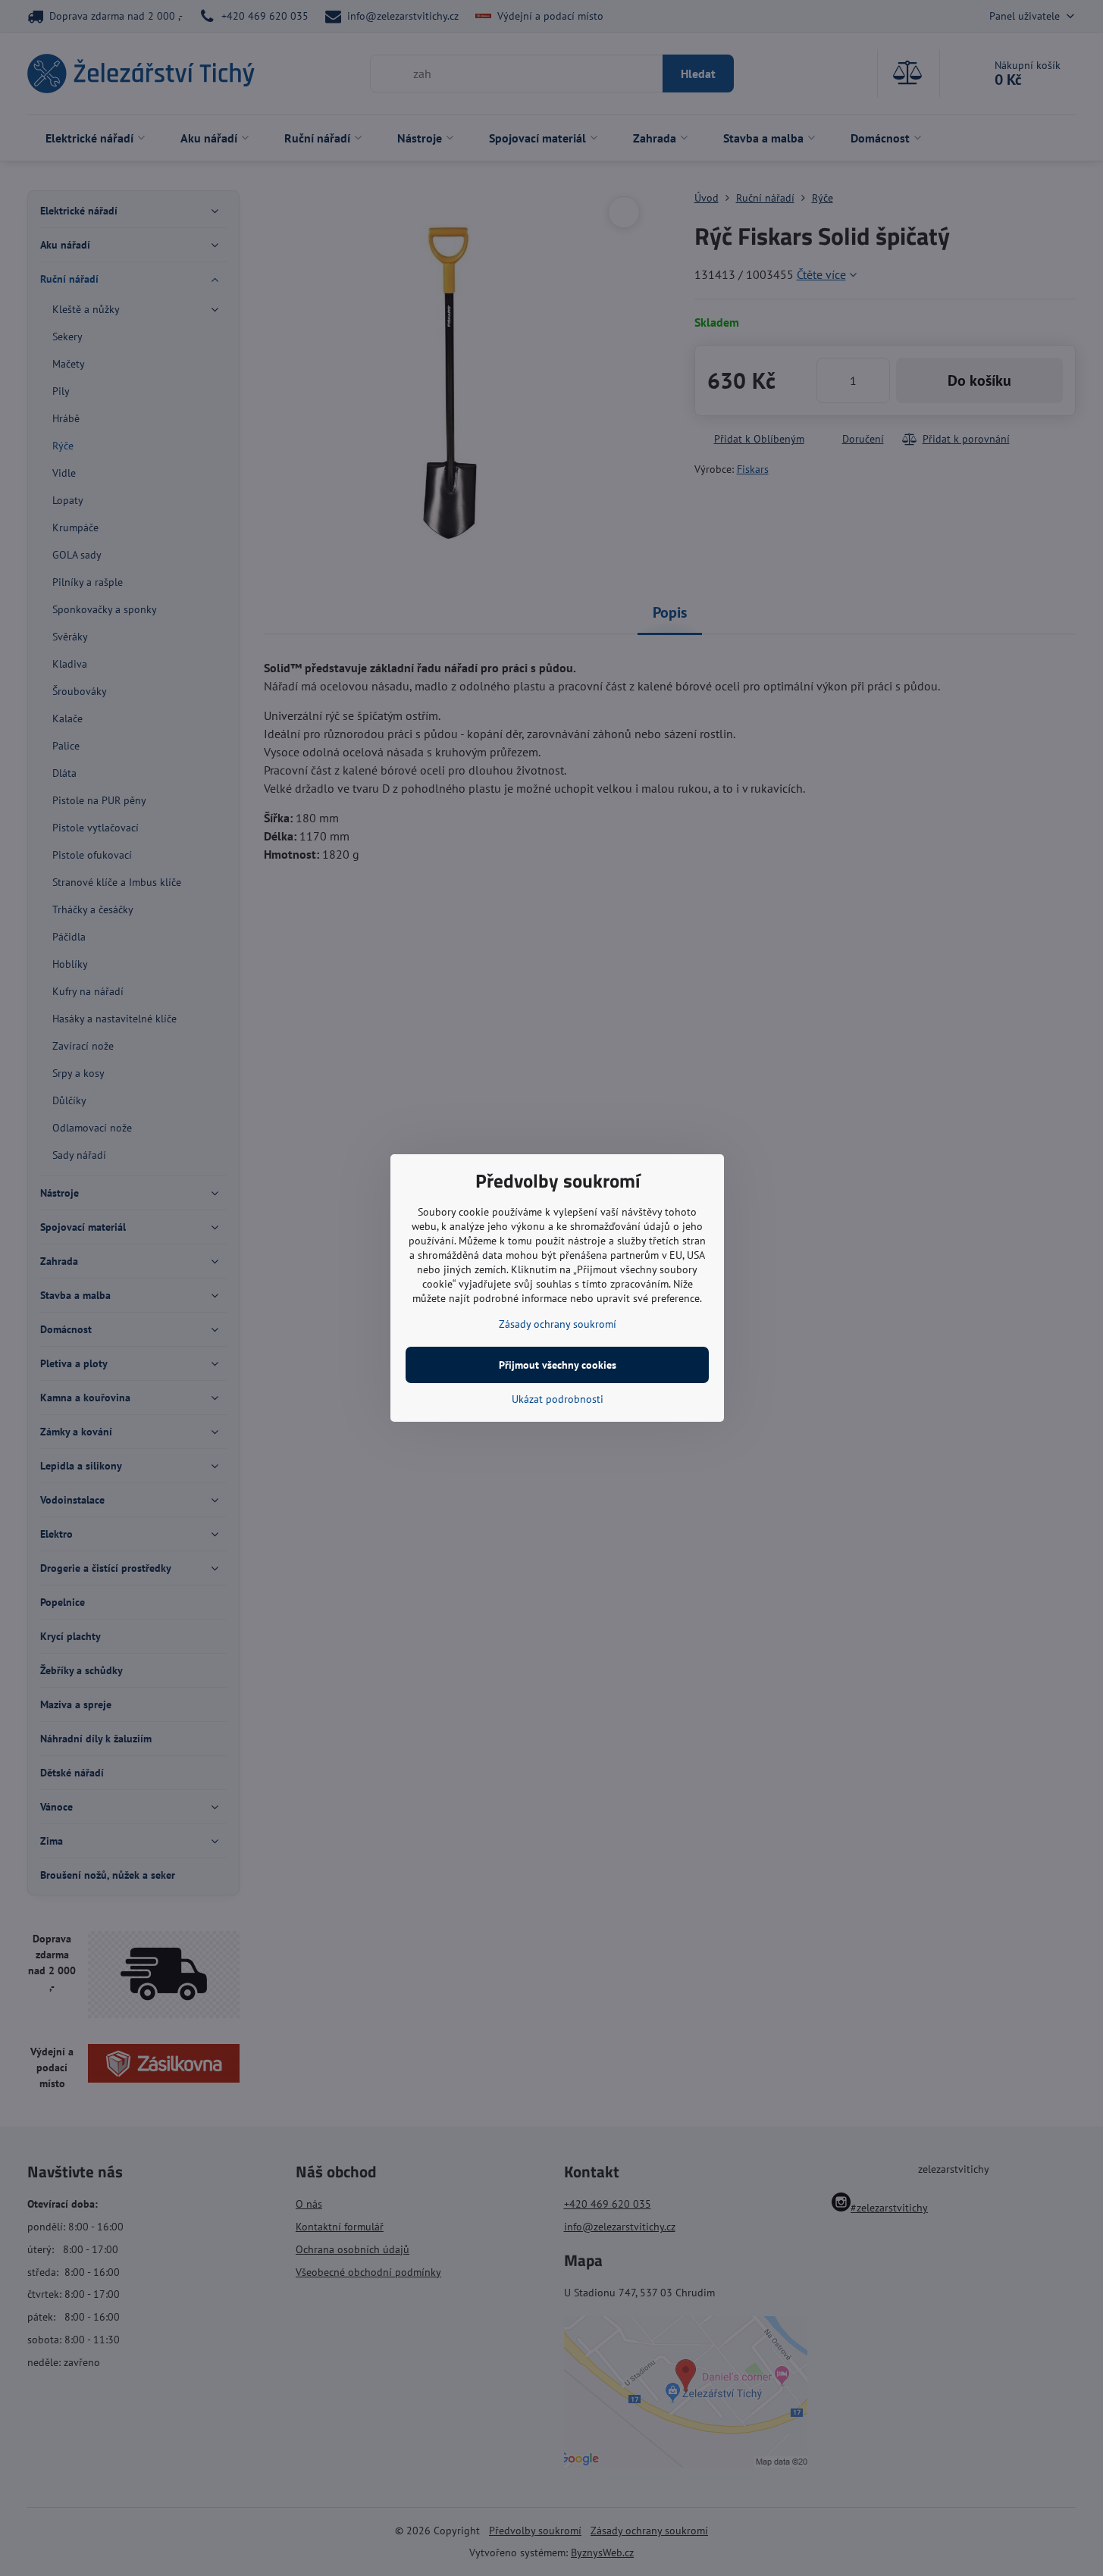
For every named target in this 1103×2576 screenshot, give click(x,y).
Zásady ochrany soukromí (558, 1324)
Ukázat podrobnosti (558, 1399)
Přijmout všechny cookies (558, 1365)
